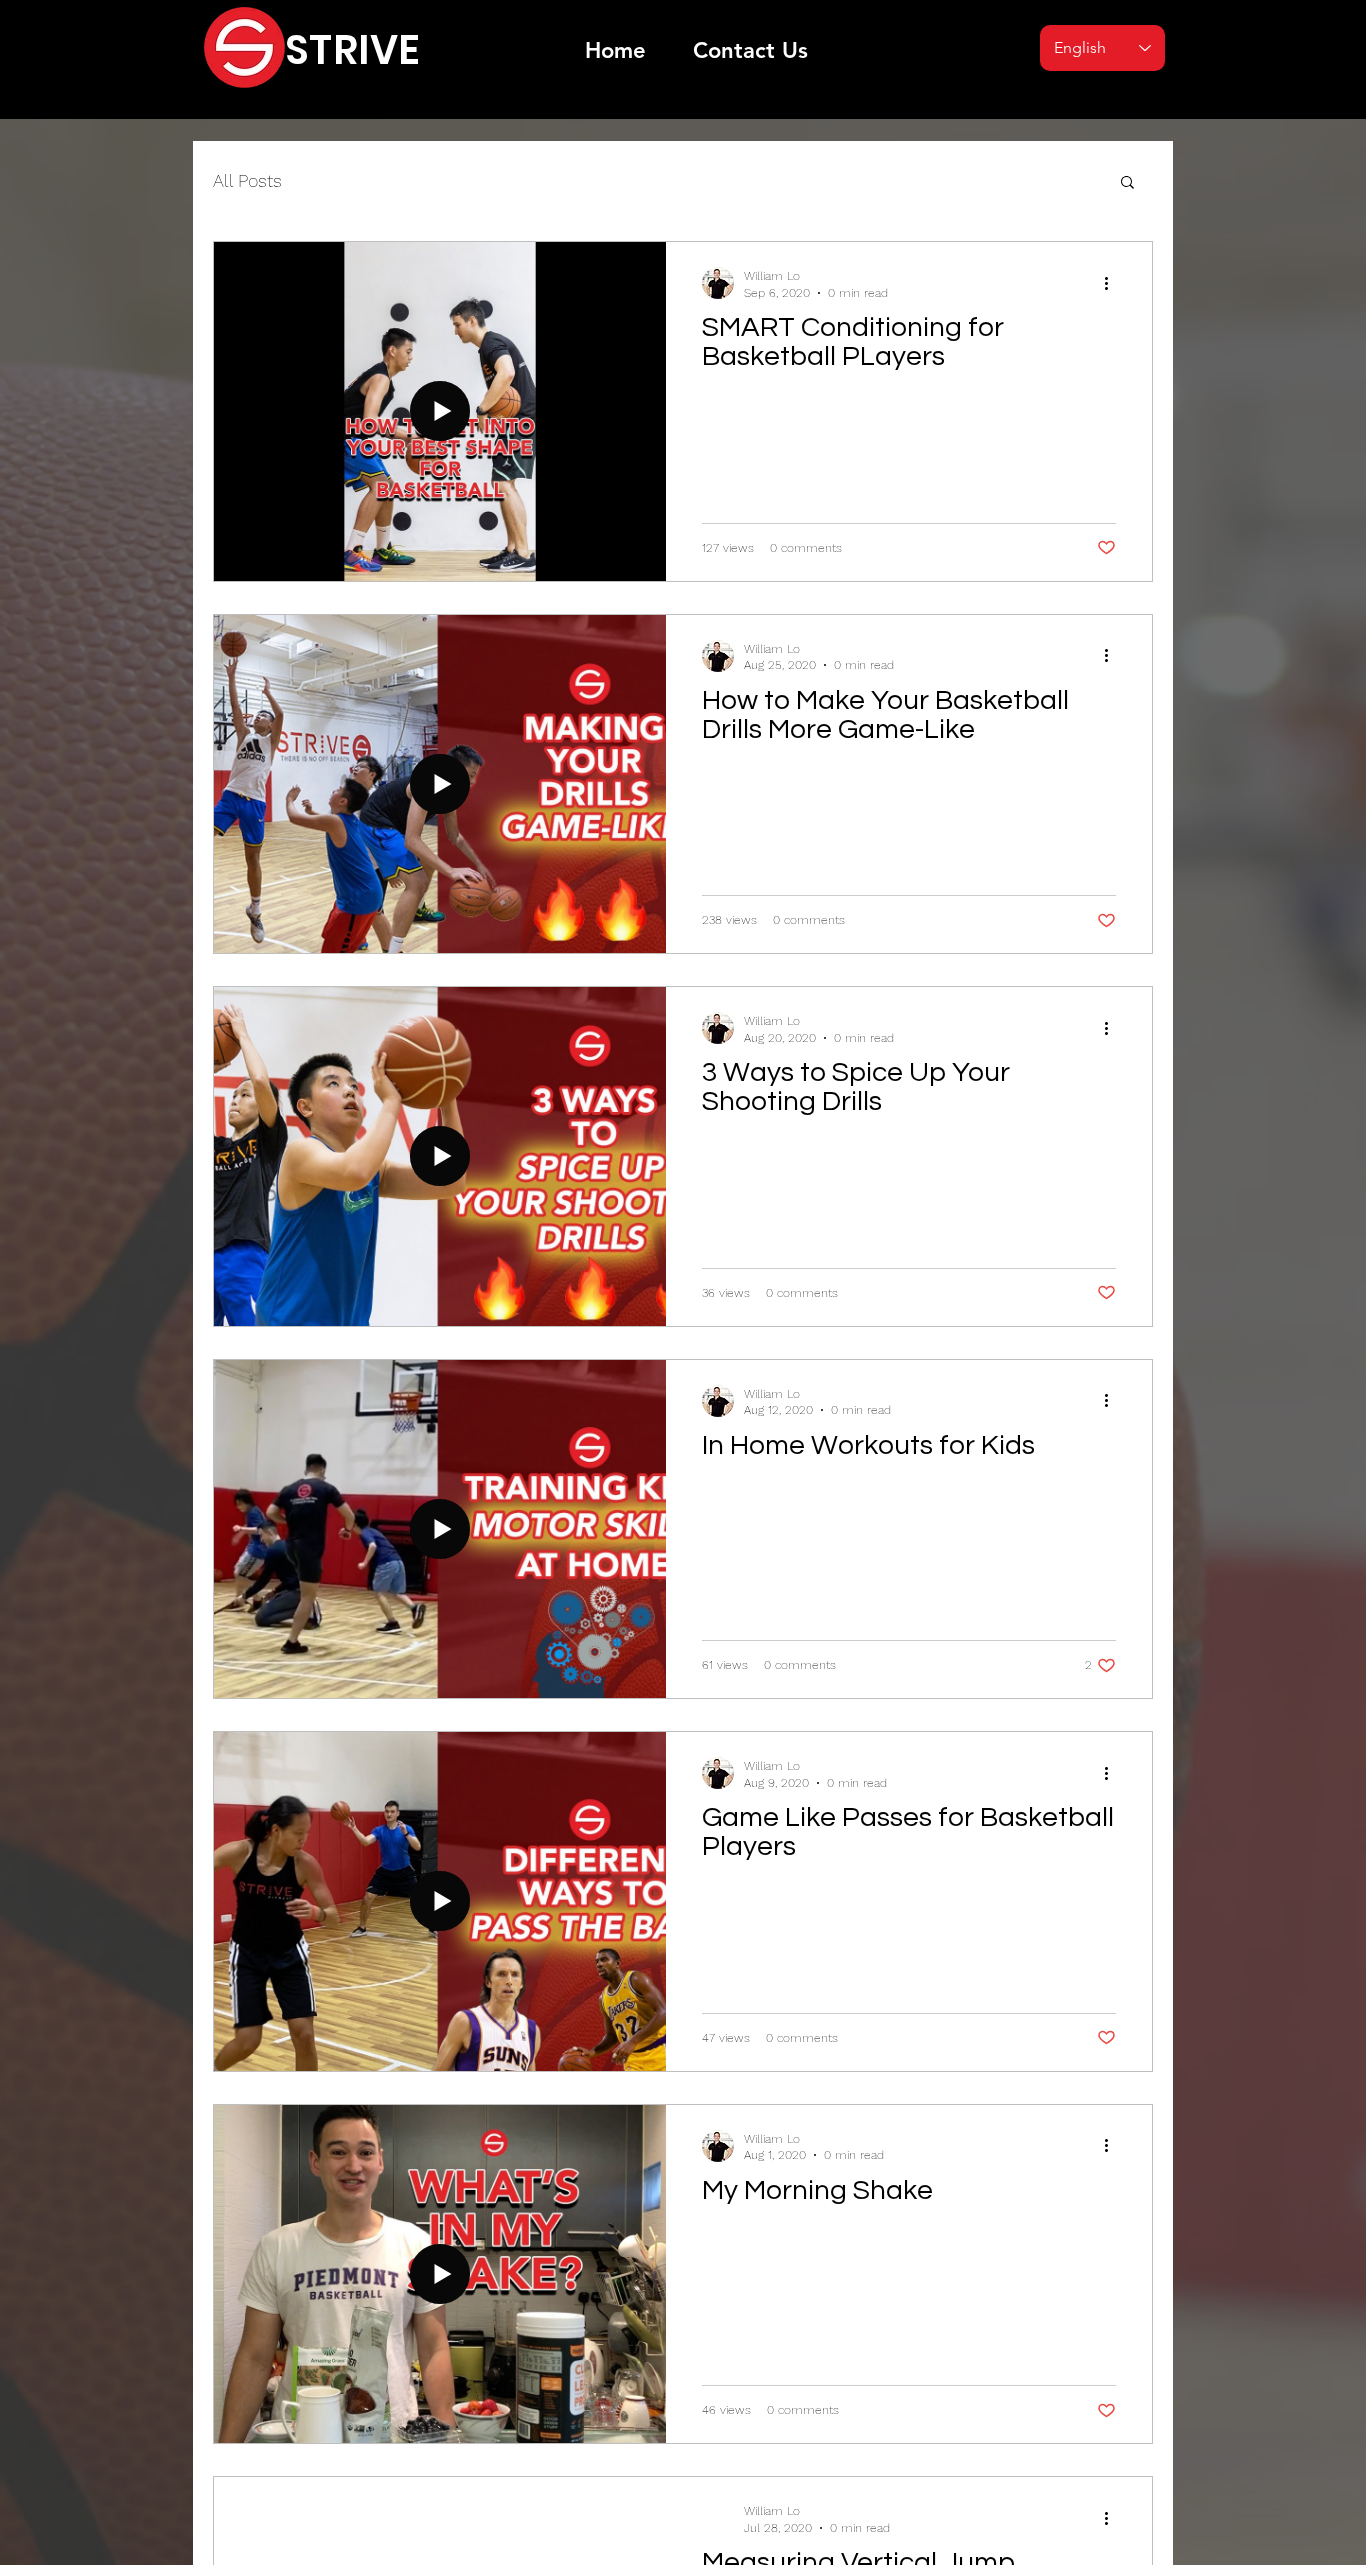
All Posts (247, 180)
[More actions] (1113, 283)
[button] (1127, 183)
